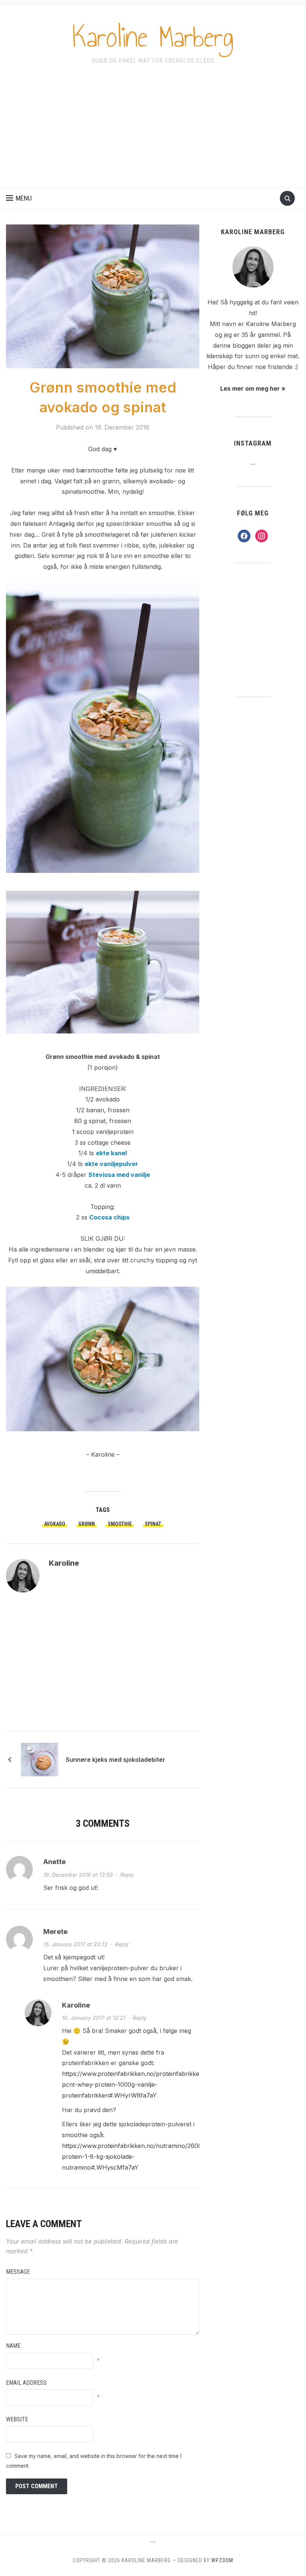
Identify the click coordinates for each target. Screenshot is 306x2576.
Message (18, 2272)
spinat (153, 1524)
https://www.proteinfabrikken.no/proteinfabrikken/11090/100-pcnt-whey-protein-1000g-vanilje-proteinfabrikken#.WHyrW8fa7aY (149, 2084)
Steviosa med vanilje (119, 1175)
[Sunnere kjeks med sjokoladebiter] (40, 1759)
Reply (127, 1875)
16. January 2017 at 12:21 (94, 2018)
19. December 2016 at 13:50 (78, 1875)
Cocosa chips (109, 1217)
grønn (87, 1524)
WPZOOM (222, 2560)
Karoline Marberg (153, 37)
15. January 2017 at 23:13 (75, 1944)
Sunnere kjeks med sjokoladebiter (115, 1760)
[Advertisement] (153, 131)
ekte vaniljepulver (111, 1164)
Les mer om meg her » (253, 388)
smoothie (120, 1524)
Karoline (64, 1563)
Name (13, 2346)
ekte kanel (111, 1153)
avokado (55, 1524)
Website (17, 2419)
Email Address (26, 2383)
